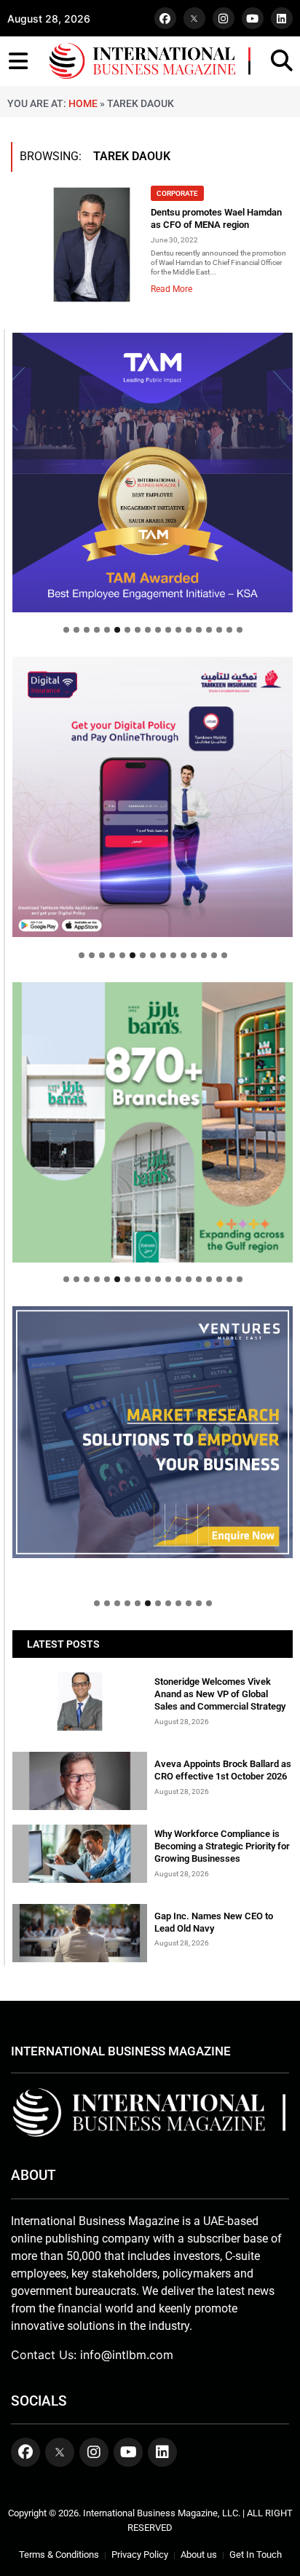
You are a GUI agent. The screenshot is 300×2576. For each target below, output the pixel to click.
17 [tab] (229, 630)
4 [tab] (97, 630)
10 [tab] (158, 630)
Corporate (177, 193)
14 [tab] (199, 630)
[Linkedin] (282, 18)
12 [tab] (178, 630)
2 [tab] (76, 630)
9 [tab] (148, 630)
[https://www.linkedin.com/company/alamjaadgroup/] (153, 1122)
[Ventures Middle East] (153, 1433)
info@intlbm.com (127, 2355)
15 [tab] (209, 630)
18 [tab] (240, 630)
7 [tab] (127, 630)
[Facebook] (165, 18)
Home (83, 103)
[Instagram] (224, 18)
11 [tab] (168, 630)
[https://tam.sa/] (153, 473)
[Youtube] (253, 18)
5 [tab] (107, 630)
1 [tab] (66, 630)
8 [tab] (138, 630)
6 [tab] (117, 630)
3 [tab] (87, 630)
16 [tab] (219, 630)
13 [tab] (189, 630)
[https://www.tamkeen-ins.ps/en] (153, 797)
